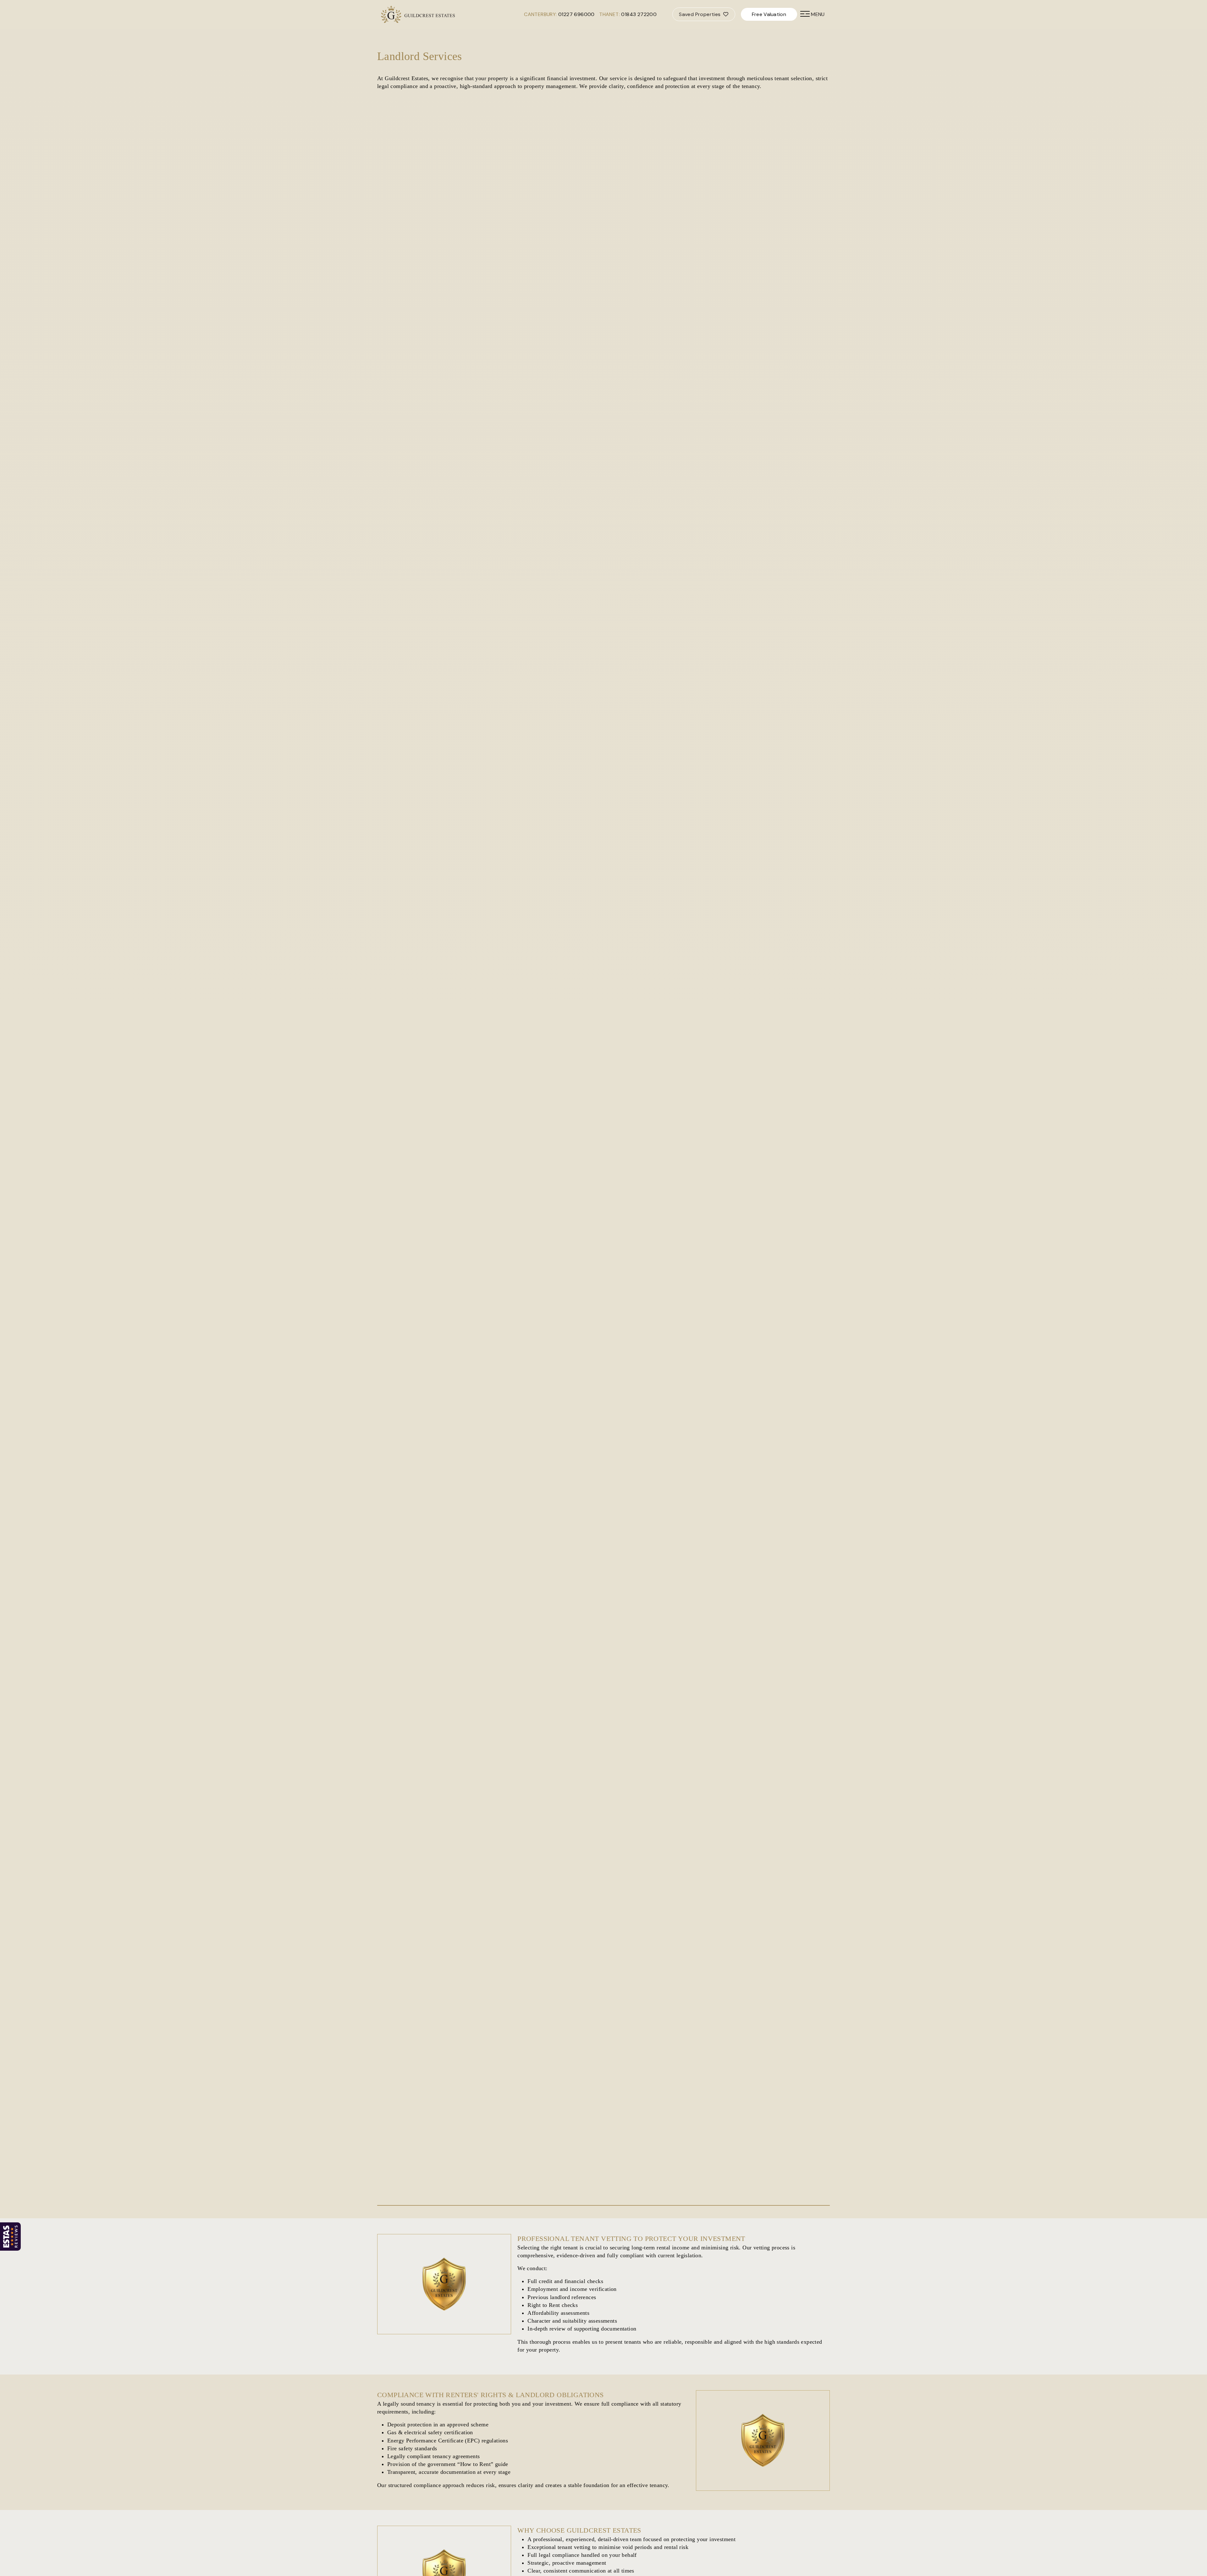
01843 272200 (639, 14)
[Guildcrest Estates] (391, 14)
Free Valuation (769, 14)
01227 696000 (576, 14)
